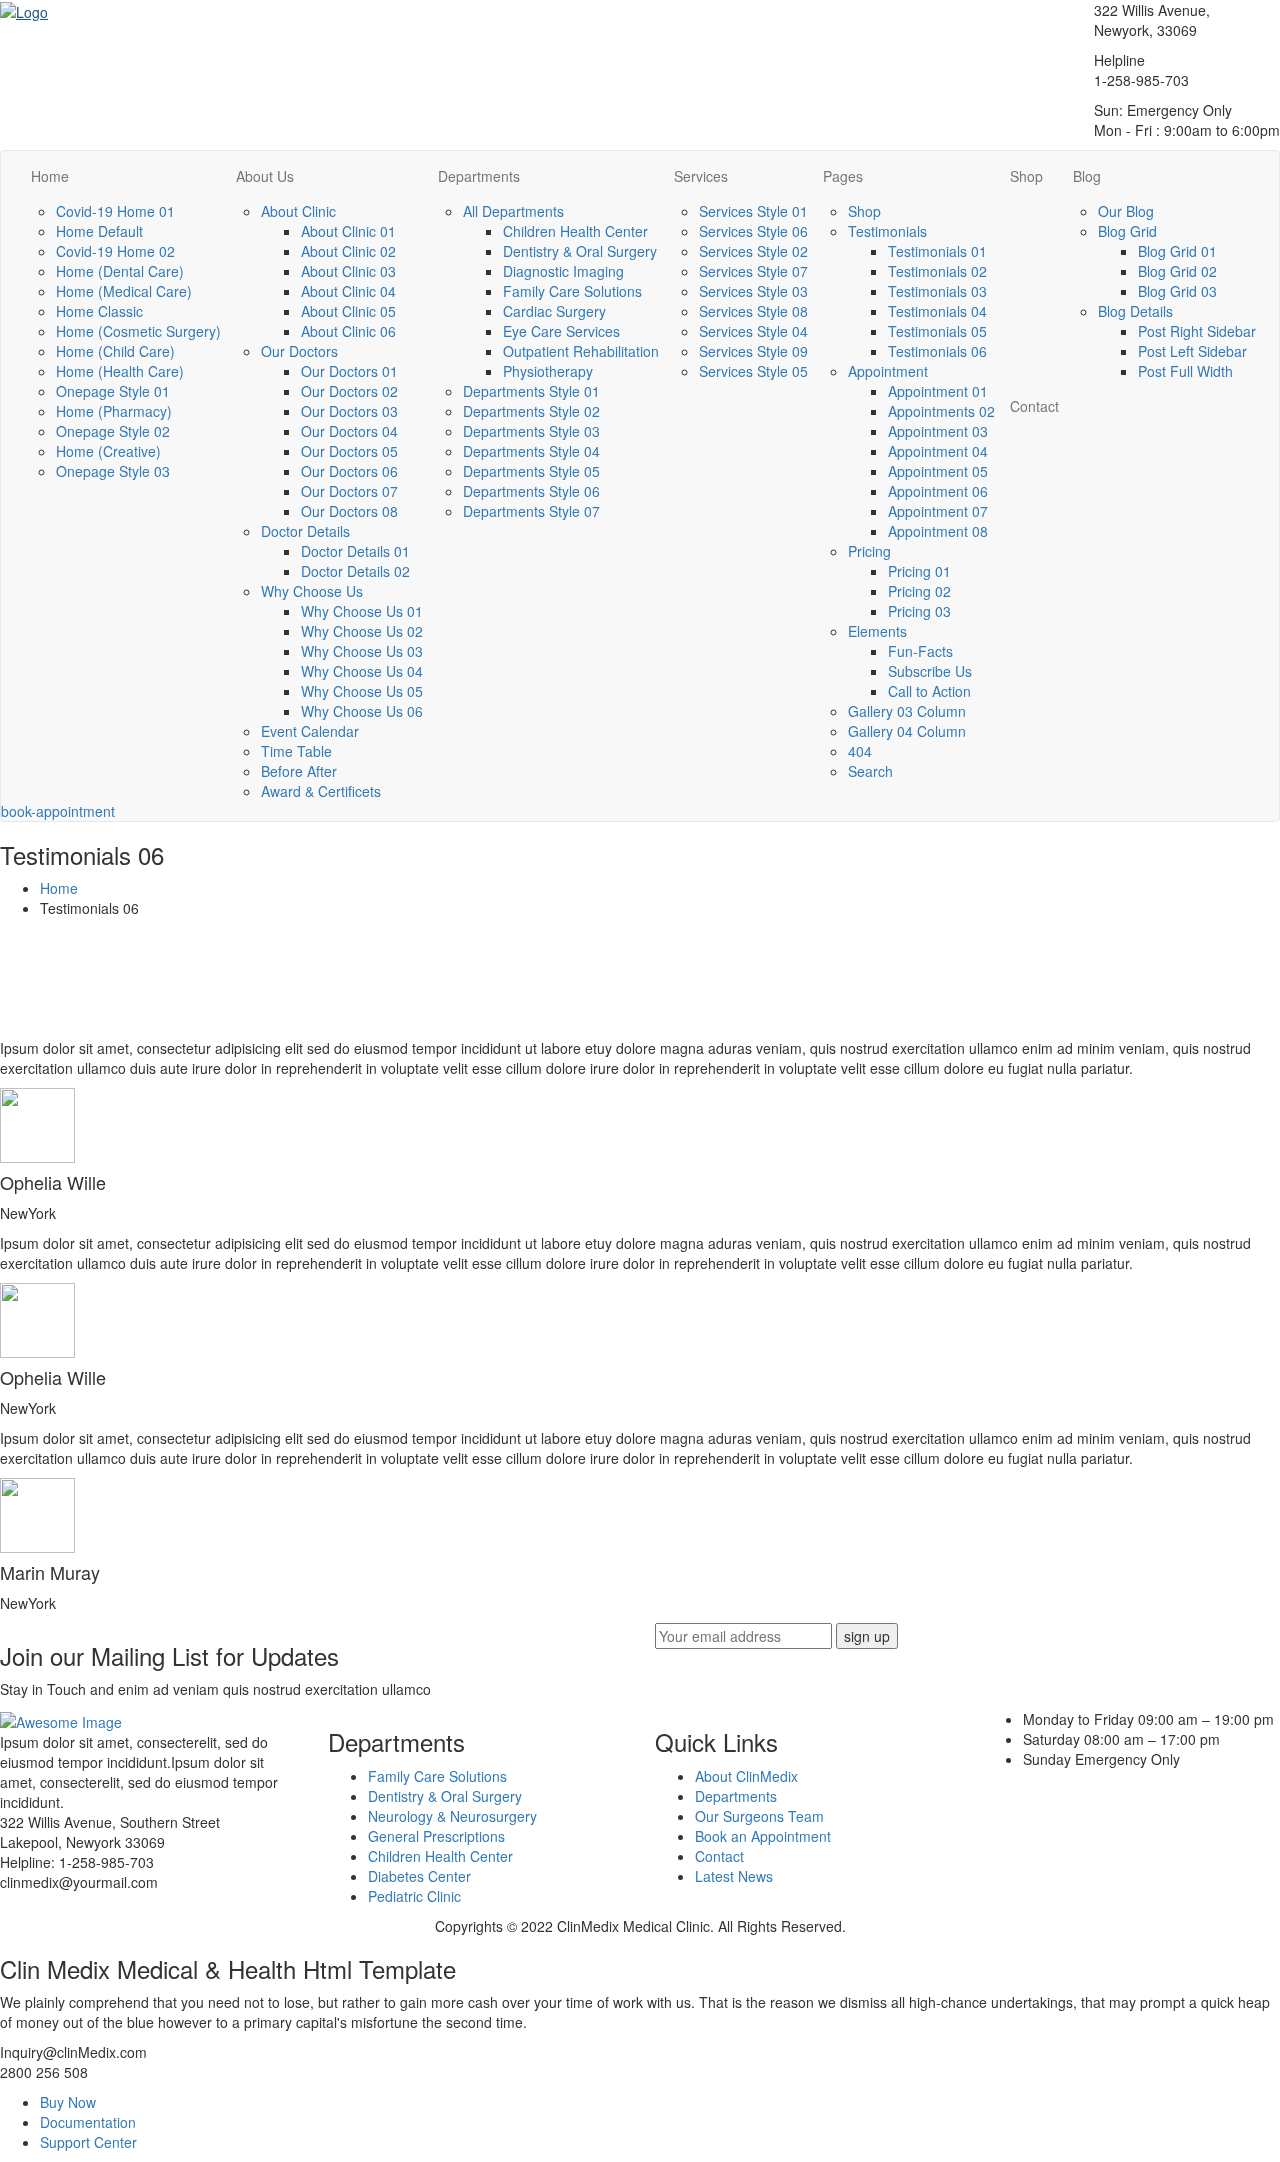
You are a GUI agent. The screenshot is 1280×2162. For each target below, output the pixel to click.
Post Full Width (1185, 371)
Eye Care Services (561, 331)
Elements (877, 631)
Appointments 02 (941, 411)
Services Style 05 (753, 371)
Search (870, 771)
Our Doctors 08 (349, 511)
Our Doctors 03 (349, 411)
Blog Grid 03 (1177, 291)
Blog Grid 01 (1177, 251)
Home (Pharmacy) (114, 411)
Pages (843, 176)
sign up (867, 1636)
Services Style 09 (753, 351)
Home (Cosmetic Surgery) (138, 331)
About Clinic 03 (348, 271)
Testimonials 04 (937, 311)
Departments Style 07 (531, 511)
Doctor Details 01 (355, 551)
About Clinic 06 (348, 331)
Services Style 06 (753, 231)
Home (50, 176)
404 (860, 751)
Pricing (869, 551)
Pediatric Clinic (414, 1896)
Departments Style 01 (531, 391)
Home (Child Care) (115, 351)
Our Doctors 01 (349, 371)
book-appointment (58, 811)
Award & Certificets (321, 791)
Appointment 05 (938, 471)
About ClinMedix (746, 1776)
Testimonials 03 (937, 291)
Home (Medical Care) (124, 291)
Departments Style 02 (531, 411)
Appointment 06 (938, 491)
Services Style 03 (753, 291)
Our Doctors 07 (349, 491)
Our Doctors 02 (349, 391)
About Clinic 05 (348, 311)
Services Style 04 (753, 331)
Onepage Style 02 (113, 431)
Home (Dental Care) (120, 271)
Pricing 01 (919, 571)
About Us (265, 176)
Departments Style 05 (531, 471)
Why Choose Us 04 (362, 671)
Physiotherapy (548, 371)
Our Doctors (299, 351)
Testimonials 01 (937, 251)
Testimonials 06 (937, 351)
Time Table (296, 751)
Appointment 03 (938, 431)
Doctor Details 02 (355, 571)
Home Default (99, 231)
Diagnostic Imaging (563, 271)
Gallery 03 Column (907, 711)
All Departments (513, 211)
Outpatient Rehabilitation (581, 351)
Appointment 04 (938, 451)
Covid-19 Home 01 (115, 211)
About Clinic (298, 211)
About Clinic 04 (348, 291)
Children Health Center (575, 231)
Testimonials (887, 231)
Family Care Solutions (572, 291)
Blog (1087, 176)
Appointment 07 (938, 511)
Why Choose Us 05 (362, 691)
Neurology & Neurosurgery (452, 1816)
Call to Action (929, 691)
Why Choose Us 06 (362, 711)
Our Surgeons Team (759, 1816)
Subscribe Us (930, 671)
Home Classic (99, 311)
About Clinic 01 (348, 231)
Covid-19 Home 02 (115, 251)
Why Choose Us (312, 591)
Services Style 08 (753, 311)
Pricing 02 (919, 591)
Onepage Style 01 (113, 391)
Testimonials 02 (937, 271)
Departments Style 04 (531, 451)
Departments (479, 176)
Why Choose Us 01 (362, 611)
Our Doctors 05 (349, 451)
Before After (299, 771)
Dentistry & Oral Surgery (580, 251)
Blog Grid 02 (1177, 271)
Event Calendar (310, 731)
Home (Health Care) (120, 371)
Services (701, 176)
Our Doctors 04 (349, 431)
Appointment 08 (938, 531)
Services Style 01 (753, 211)
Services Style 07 (753, 271)
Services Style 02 (753, 251)
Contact (1034, 406)
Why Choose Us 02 (362, 631)
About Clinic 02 (348, 251)
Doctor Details (305, 531)
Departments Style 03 (531, 431)
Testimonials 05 (937, 331)
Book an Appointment (763, 1836)
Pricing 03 (919, 611)
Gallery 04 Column (907, 731)
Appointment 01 (938, 391)
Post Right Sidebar (1197, 331)
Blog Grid (1127, 231)
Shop (864, 211)
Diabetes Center (419, 1876)
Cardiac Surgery (554, 311)
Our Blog (1126, 211)
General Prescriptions (436, 1836)
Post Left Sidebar (1192, 351)
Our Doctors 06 (349, 471)
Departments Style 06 (531, 491)
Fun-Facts (920, 651)
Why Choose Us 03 (362, 651)
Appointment (888, 371)
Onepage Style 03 (113, 471)
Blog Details (1135, 311)
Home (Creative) (108, 451)
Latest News (734, 1876)
